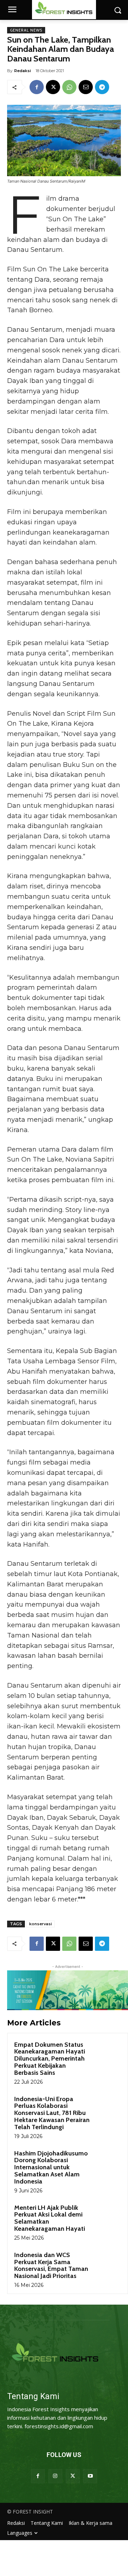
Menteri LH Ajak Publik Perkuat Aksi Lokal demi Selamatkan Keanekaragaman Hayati (50, 2218)
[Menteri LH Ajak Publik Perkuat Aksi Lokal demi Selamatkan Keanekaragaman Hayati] (107, 2217)
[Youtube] (90, 2476)
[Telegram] (102, 87)
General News (26, 30)
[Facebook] (37, 87)
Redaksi (23, 71)
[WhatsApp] (69, 87)
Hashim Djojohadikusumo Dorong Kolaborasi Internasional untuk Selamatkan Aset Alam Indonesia (51, 2167)
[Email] (86, 87)
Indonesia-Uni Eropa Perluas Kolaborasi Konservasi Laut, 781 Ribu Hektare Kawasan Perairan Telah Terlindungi (52, 2113)
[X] (53, 87)
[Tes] (64, 2353)
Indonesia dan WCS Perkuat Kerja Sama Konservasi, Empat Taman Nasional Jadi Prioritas (51, 2265)
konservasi (41, 1924)
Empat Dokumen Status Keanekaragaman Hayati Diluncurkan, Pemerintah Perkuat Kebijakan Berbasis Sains (50, 2059)
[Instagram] (55, 2476)
